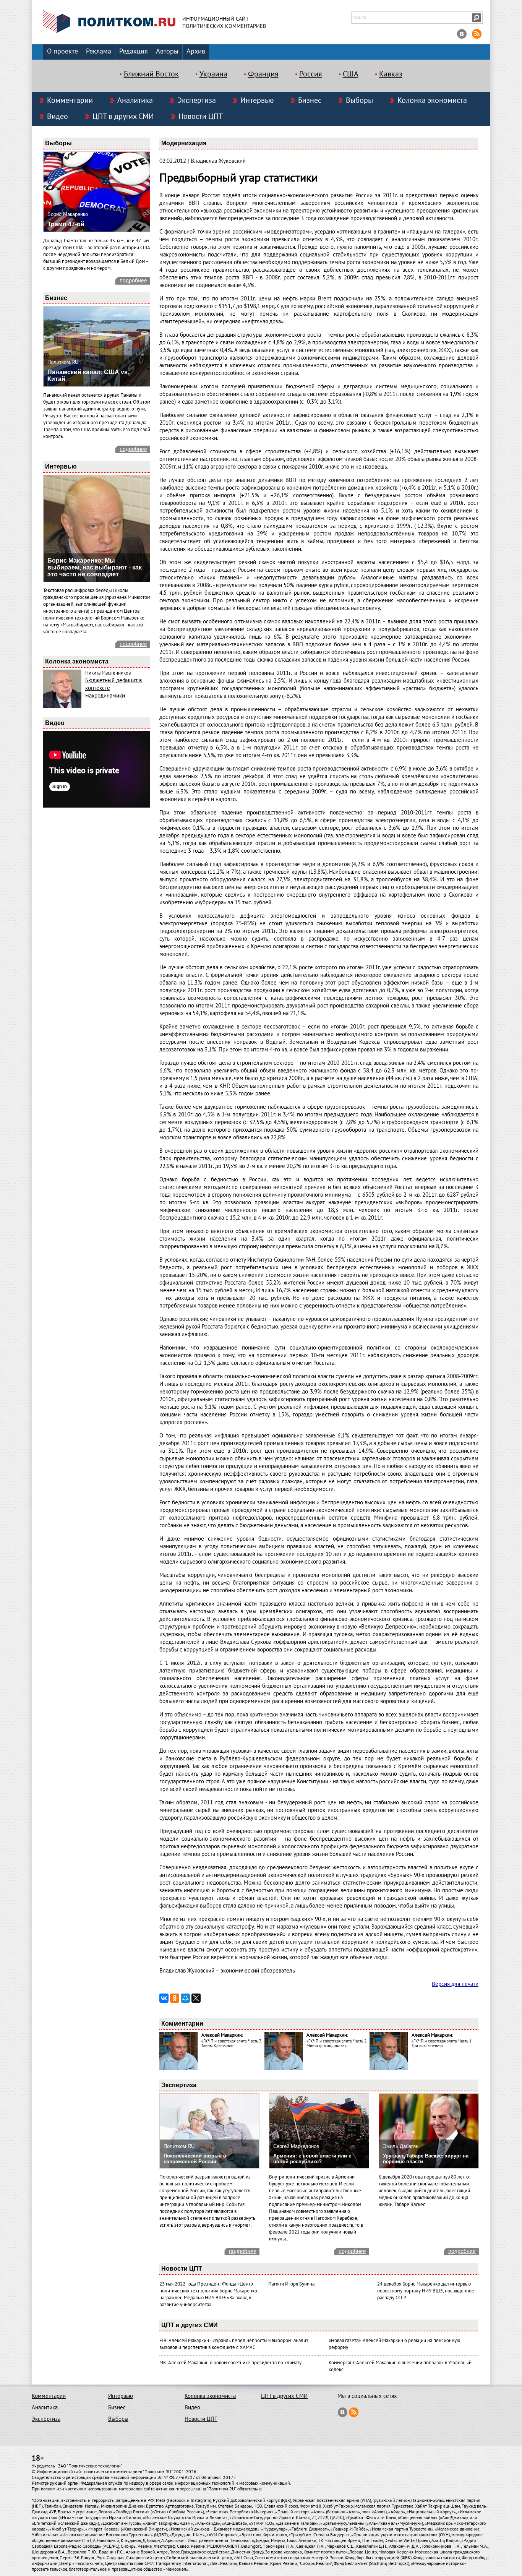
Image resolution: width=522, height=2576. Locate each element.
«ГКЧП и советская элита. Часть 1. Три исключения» (442, 2043)
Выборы (359, 101)
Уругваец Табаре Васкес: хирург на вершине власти (426, 2159)
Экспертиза (197, 101)
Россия (311, 74)
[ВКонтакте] (164, 1998)
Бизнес (310, 101)
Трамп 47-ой (66, 224)
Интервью (257, 101)
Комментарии (70, 101)
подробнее (133, 281)
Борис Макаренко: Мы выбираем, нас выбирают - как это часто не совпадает (95, 567)
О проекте (62, 51)
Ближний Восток (151, 74)
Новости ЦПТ (201, 117)
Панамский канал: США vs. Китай (88, 376)
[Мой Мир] (185, 1998)
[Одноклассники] (175, 1998)
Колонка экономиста (432, 101)
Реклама (99, 51)
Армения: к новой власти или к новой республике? (312, 2159)
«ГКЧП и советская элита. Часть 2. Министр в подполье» (337, 2043)
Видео (58, 117)
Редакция (134, 51)
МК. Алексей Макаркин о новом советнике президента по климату (230, 2363)
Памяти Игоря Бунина (291, 2284)
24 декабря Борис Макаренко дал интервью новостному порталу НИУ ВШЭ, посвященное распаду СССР (426, 2291)
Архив (196, 51)
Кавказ (391, 74)
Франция (263, 74)
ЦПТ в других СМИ (123, 117)
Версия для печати (455, 1984)
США (351, 74)
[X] (196, 1998)
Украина (213, 74)
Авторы (167, 51)
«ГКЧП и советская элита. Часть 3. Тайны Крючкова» (232, 2043)
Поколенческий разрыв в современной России (195, 2159)
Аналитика (135, 101)
